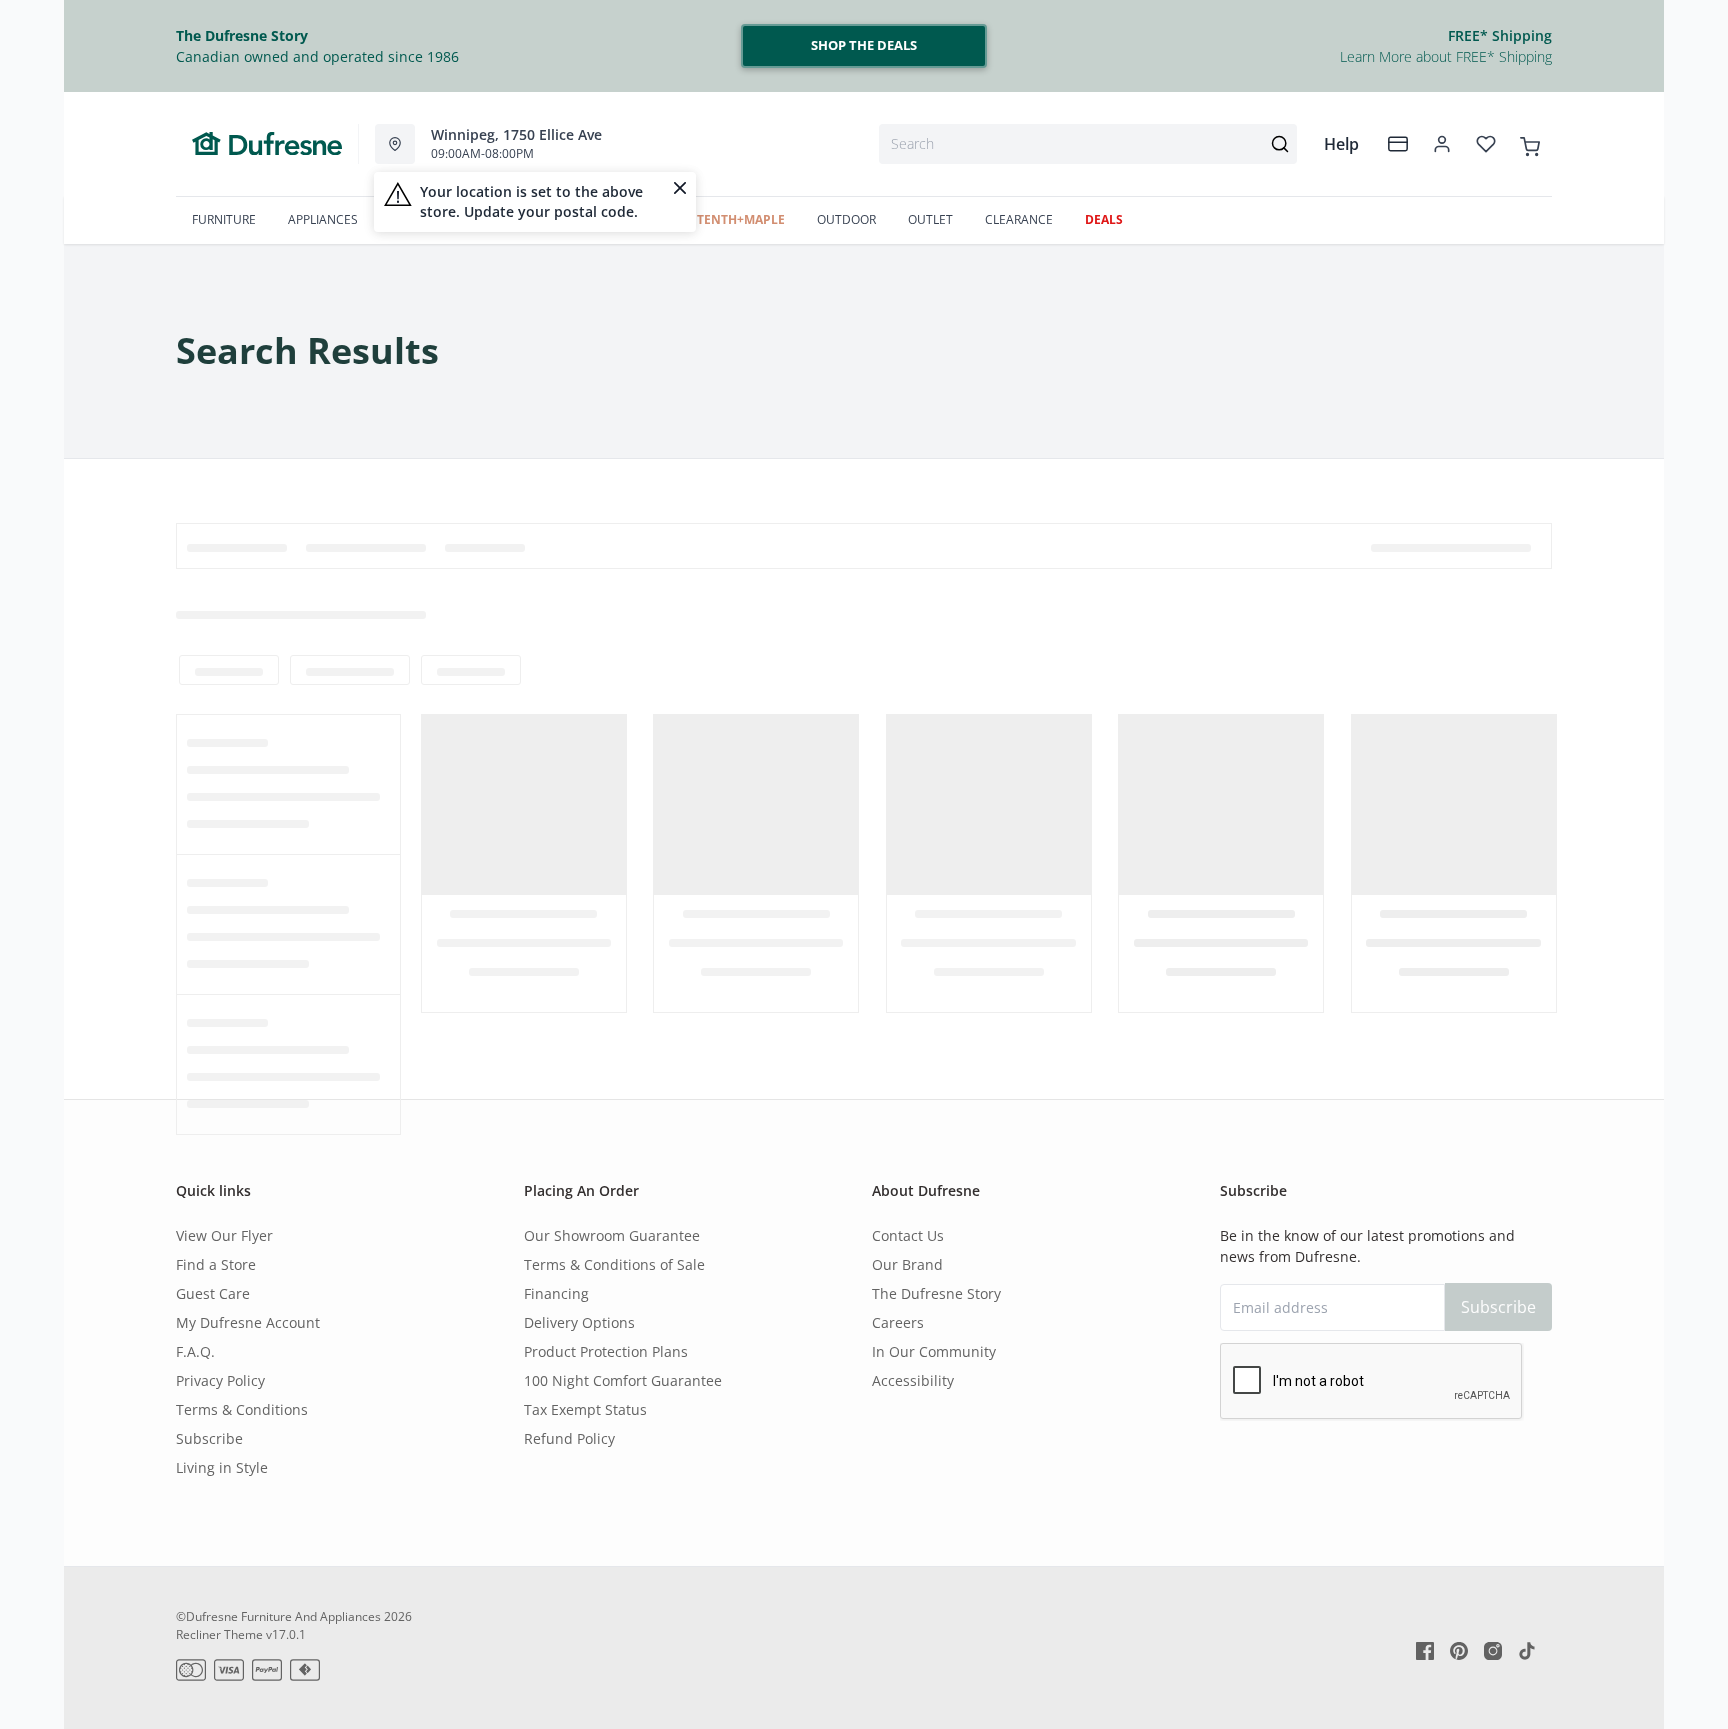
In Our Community (934, 1351)
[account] (1442, 144)
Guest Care (213, 1293)
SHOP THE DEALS (864, 45)
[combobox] (1088, 144)
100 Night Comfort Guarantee (623, 1380)
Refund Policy (569, 1438)
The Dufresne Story (936, 1293)
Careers (898, 1322)
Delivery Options (579, 1322)
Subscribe (209, 1438)
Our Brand (907, 1264)
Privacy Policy (220, 1380)
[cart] (1530, 143)
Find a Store (216, 1264)
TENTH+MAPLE (741, 219)
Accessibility (913, 1380)
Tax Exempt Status (585, 1409)
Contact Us (908, 1235)
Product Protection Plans (606, 1351)
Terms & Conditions (242, 1409)
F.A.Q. (195, 1351)
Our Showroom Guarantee (612, 1235)
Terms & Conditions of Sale (614, 1264)
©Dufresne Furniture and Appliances (278, 1616)
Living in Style (222, 1467)
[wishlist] (1486, 144)
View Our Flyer (224, 1235)
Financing (556, 1293)
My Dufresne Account (248, 1322)
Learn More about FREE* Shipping (1446, 56)
